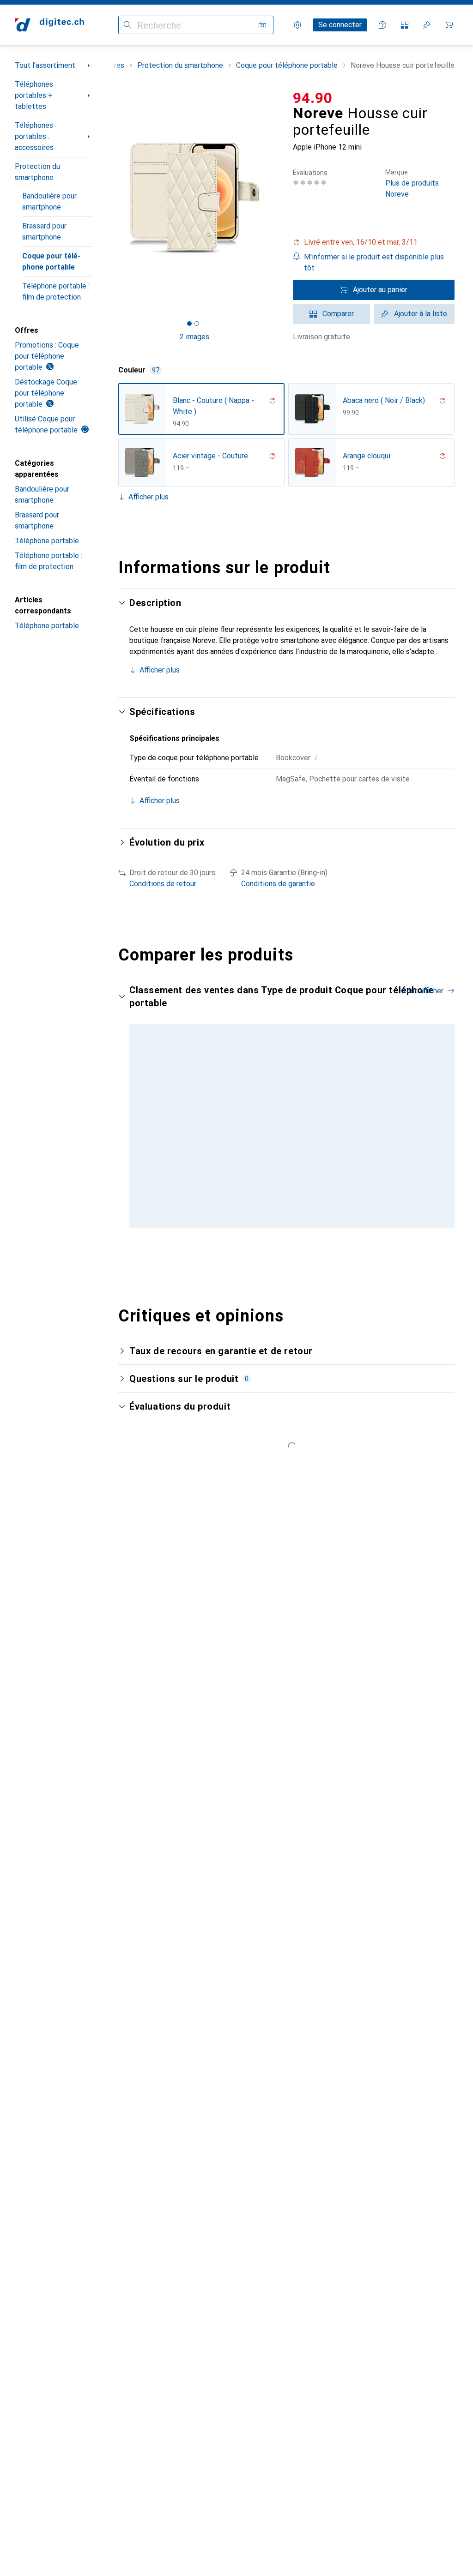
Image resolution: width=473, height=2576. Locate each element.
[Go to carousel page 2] (281, 1255)
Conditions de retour (163, 884)
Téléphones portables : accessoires (34, 136)
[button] (374, 242)
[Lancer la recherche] (127, 25)
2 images (194, 337)
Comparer (338, 314)
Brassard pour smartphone (44, 231)
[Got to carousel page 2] (197, 324)
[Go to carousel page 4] (296, 1255)
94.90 (313, 98)
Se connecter (340, 25)
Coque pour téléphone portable (51, 261)
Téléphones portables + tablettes (34, 95)
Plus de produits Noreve (412, 183)
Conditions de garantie (278, 884)
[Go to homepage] (49, 25)
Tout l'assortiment (45, 65)
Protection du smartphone (37, 172)
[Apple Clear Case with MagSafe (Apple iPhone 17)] (358, 1131)
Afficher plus (149, 497)
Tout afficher (423, 991)
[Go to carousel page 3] (289, 1255)
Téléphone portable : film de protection (56, 291)
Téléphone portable (47, 541)
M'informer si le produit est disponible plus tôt (374, 262)
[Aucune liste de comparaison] (405, 25)
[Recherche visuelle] (262, 25)
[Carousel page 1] (274, 1255)
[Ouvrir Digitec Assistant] (382, 25)
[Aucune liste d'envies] (427, 25)
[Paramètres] (297, 25)
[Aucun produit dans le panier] (449, 25)
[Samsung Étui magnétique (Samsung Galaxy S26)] (262, 1131)
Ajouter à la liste (421, 314)
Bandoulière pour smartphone (49, 201)
